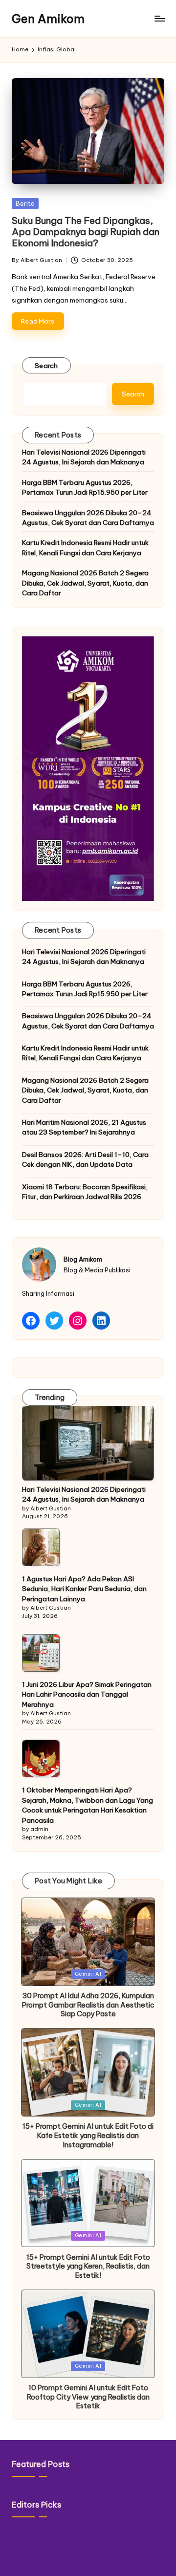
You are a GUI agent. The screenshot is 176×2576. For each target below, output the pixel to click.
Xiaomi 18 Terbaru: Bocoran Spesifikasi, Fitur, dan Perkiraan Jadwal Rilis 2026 (85, 1192)
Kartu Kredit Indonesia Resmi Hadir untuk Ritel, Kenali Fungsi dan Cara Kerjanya (85, 547)
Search (46, 366)
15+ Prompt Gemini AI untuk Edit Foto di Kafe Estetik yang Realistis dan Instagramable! (88, 2135)
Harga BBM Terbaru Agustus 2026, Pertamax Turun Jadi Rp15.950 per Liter (85, 487)
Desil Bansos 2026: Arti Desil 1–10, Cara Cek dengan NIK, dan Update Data (85, 1159)
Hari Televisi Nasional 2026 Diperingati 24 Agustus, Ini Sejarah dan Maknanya (84, 457)
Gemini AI (88, 1974)
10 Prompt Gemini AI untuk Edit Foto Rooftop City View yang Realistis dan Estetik (88, 2397)
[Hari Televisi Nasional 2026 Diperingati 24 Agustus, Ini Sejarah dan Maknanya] (88, 1443)
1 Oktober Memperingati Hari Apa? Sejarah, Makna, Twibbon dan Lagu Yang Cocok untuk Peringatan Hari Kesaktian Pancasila (88, 1805)
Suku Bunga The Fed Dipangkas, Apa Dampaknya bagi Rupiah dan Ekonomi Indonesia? (86, 232)
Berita (25, 203)
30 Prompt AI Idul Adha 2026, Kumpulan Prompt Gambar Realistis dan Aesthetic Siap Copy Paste (88, 2005)
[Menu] (159, 19)
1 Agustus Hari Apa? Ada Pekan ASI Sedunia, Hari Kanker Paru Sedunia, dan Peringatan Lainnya (84, 1589)
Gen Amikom (48, 19)
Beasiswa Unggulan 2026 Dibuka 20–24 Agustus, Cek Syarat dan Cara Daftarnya (88, 518)
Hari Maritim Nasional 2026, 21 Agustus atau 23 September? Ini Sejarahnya (84, 1127)
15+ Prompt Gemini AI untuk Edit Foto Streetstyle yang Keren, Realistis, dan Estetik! (88, 2266)
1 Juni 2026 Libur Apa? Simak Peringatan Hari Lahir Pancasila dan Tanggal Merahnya (87, 1694)
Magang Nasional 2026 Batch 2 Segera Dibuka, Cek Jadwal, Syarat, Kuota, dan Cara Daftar (85, 583)
